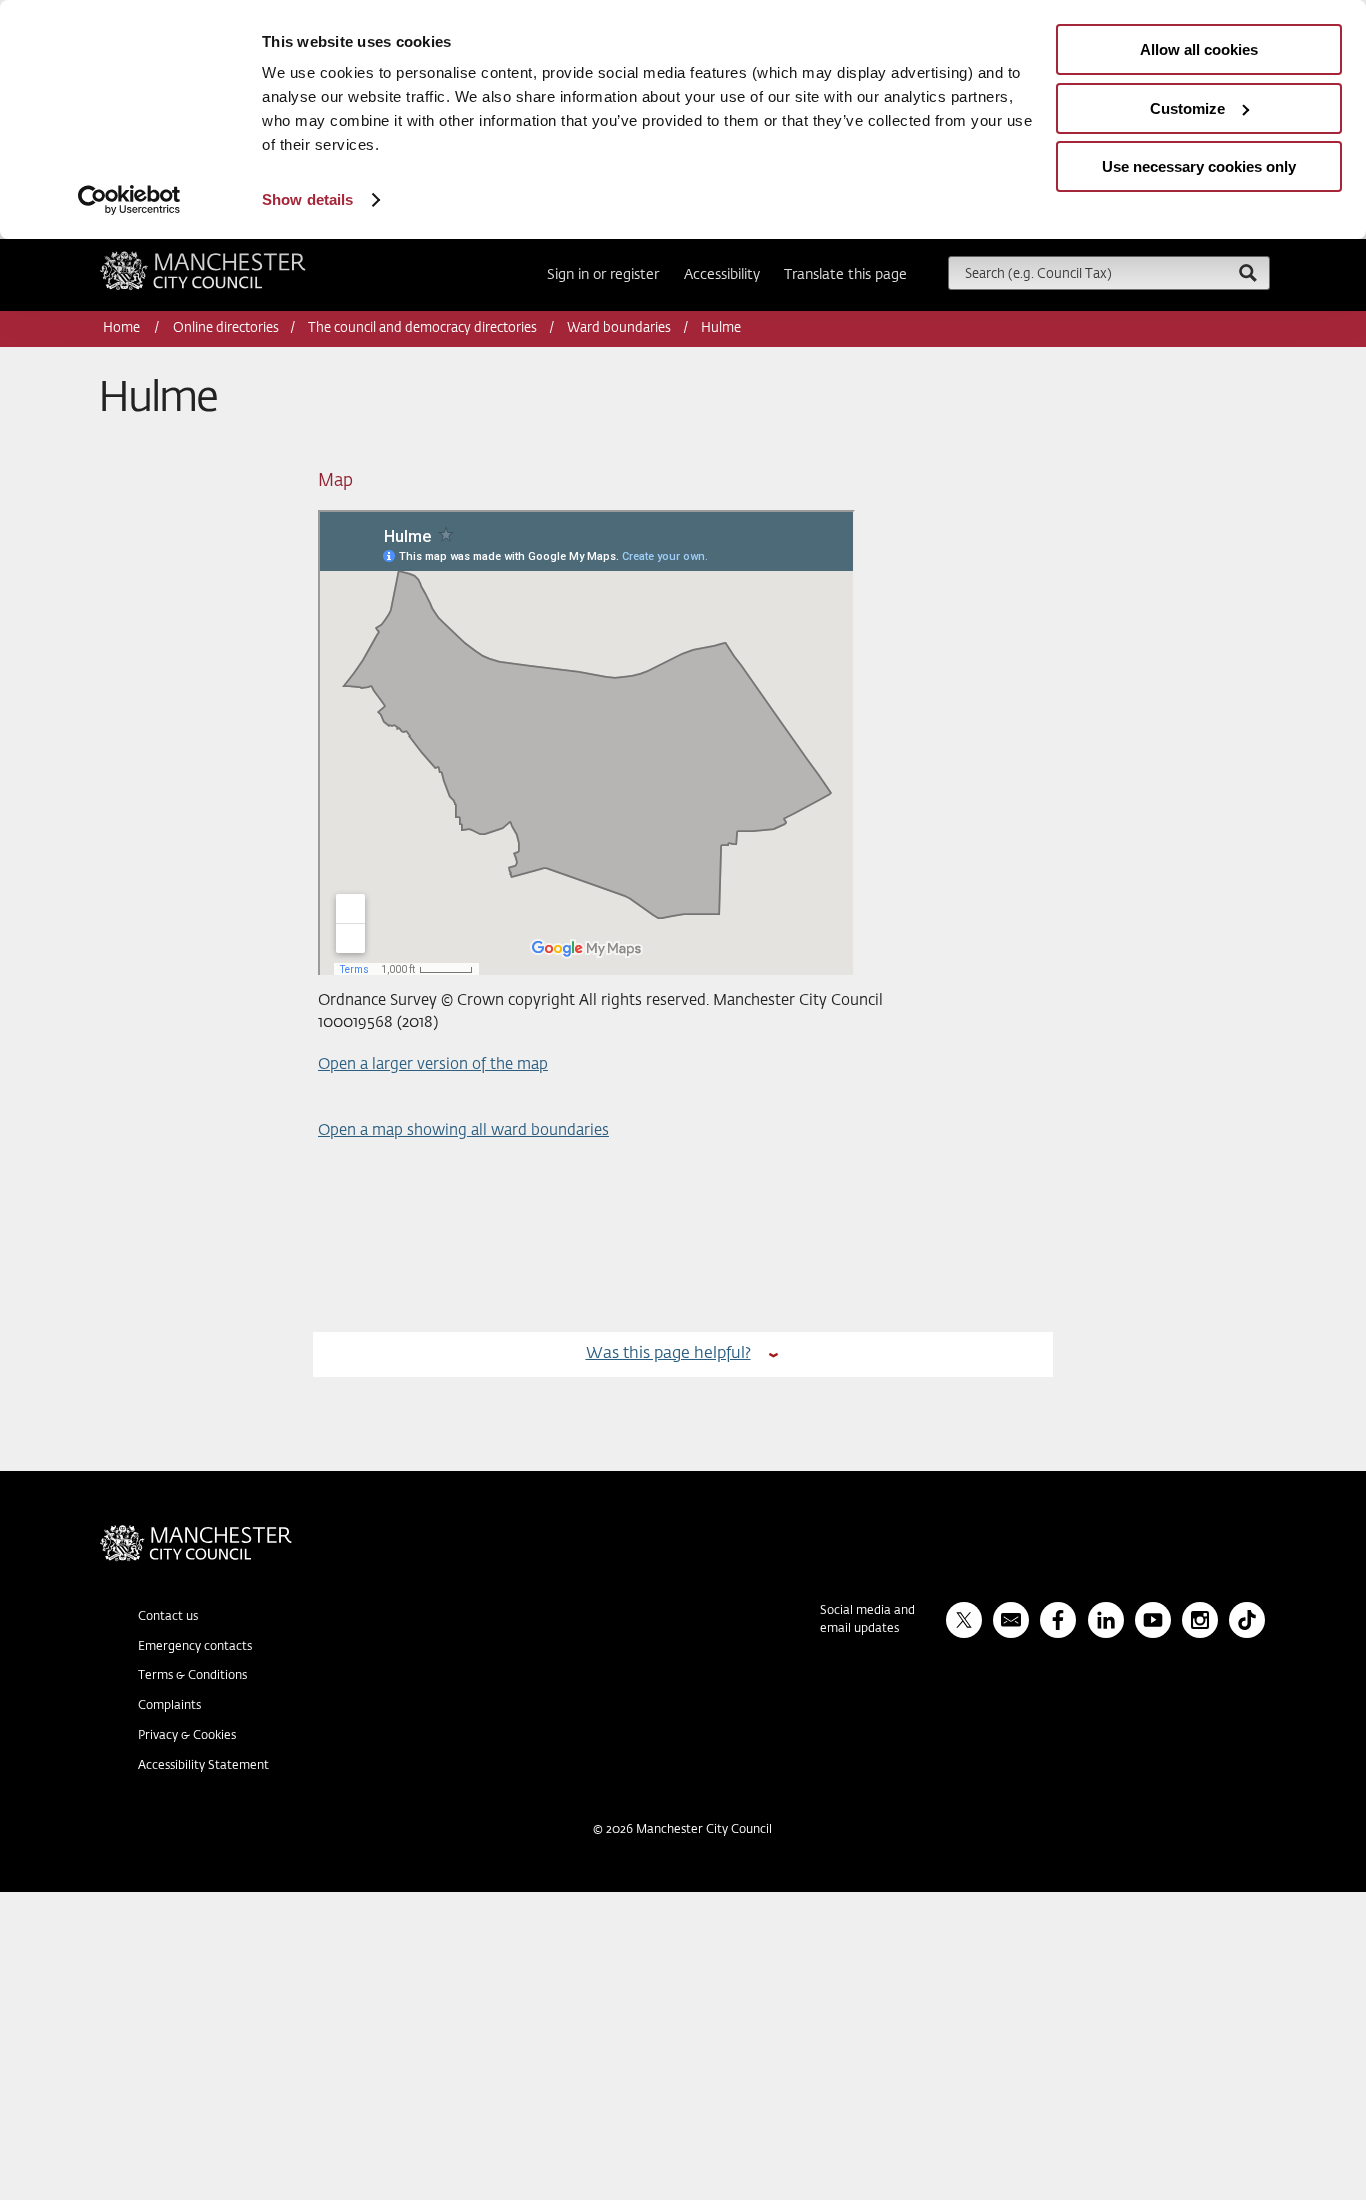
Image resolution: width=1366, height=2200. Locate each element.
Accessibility (722, 275)
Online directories (226, 328)
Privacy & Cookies (187, 1736)
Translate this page (845, 275)
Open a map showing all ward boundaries (463, 1130)
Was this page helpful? (668, 1353)
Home (123, 328)
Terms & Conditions (192, 1676)
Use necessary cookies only (1199, 166)
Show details (307, 199)
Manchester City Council (230, 259)
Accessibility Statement (203, 1766)
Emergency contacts (195, 1647)
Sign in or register (603, 275)
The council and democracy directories (422, 328)
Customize (1187, 108)
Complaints (169, 1706)
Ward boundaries (619, 328)
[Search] (1247, 272)
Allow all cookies (1199, 49)
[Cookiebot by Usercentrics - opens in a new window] (129, 200)
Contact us (168, 1617)
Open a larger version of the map (433, 1064)
